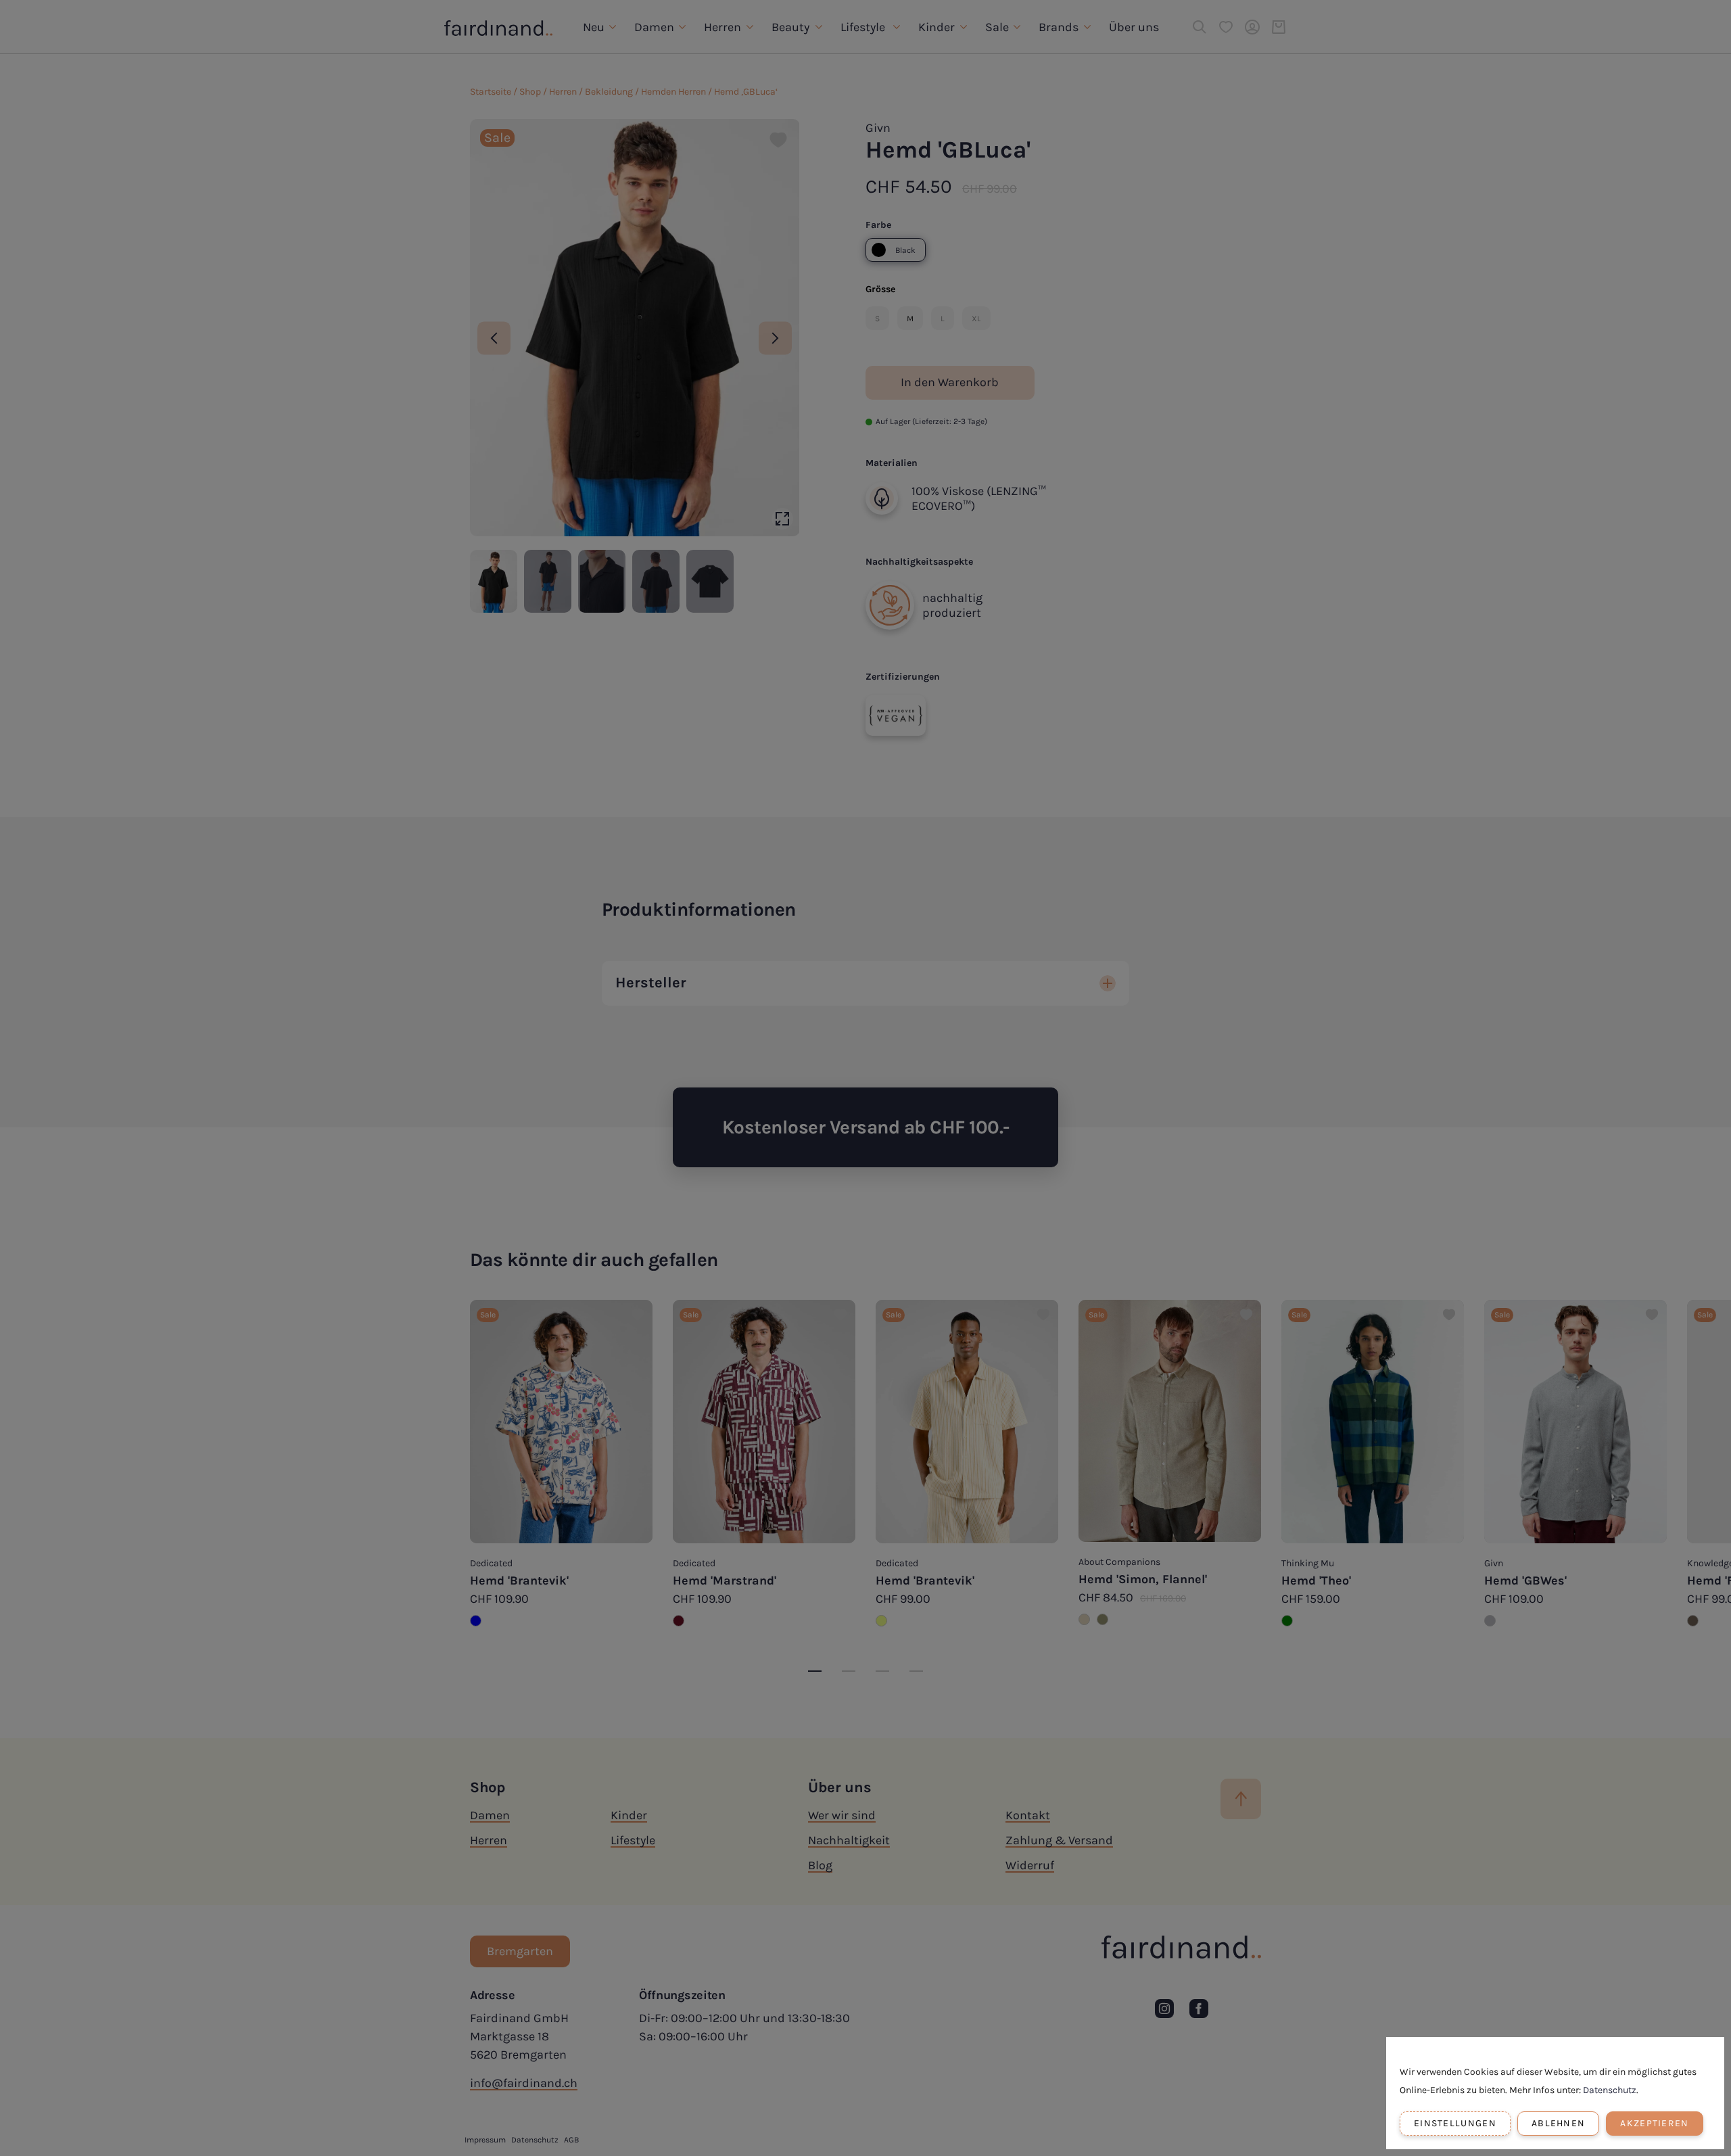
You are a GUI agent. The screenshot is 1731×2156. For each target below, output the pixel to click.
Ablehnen (1558, 2123)
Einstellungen (1455, 2123)
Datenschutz (1610, 2090)
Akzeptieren (1654, 2123)
